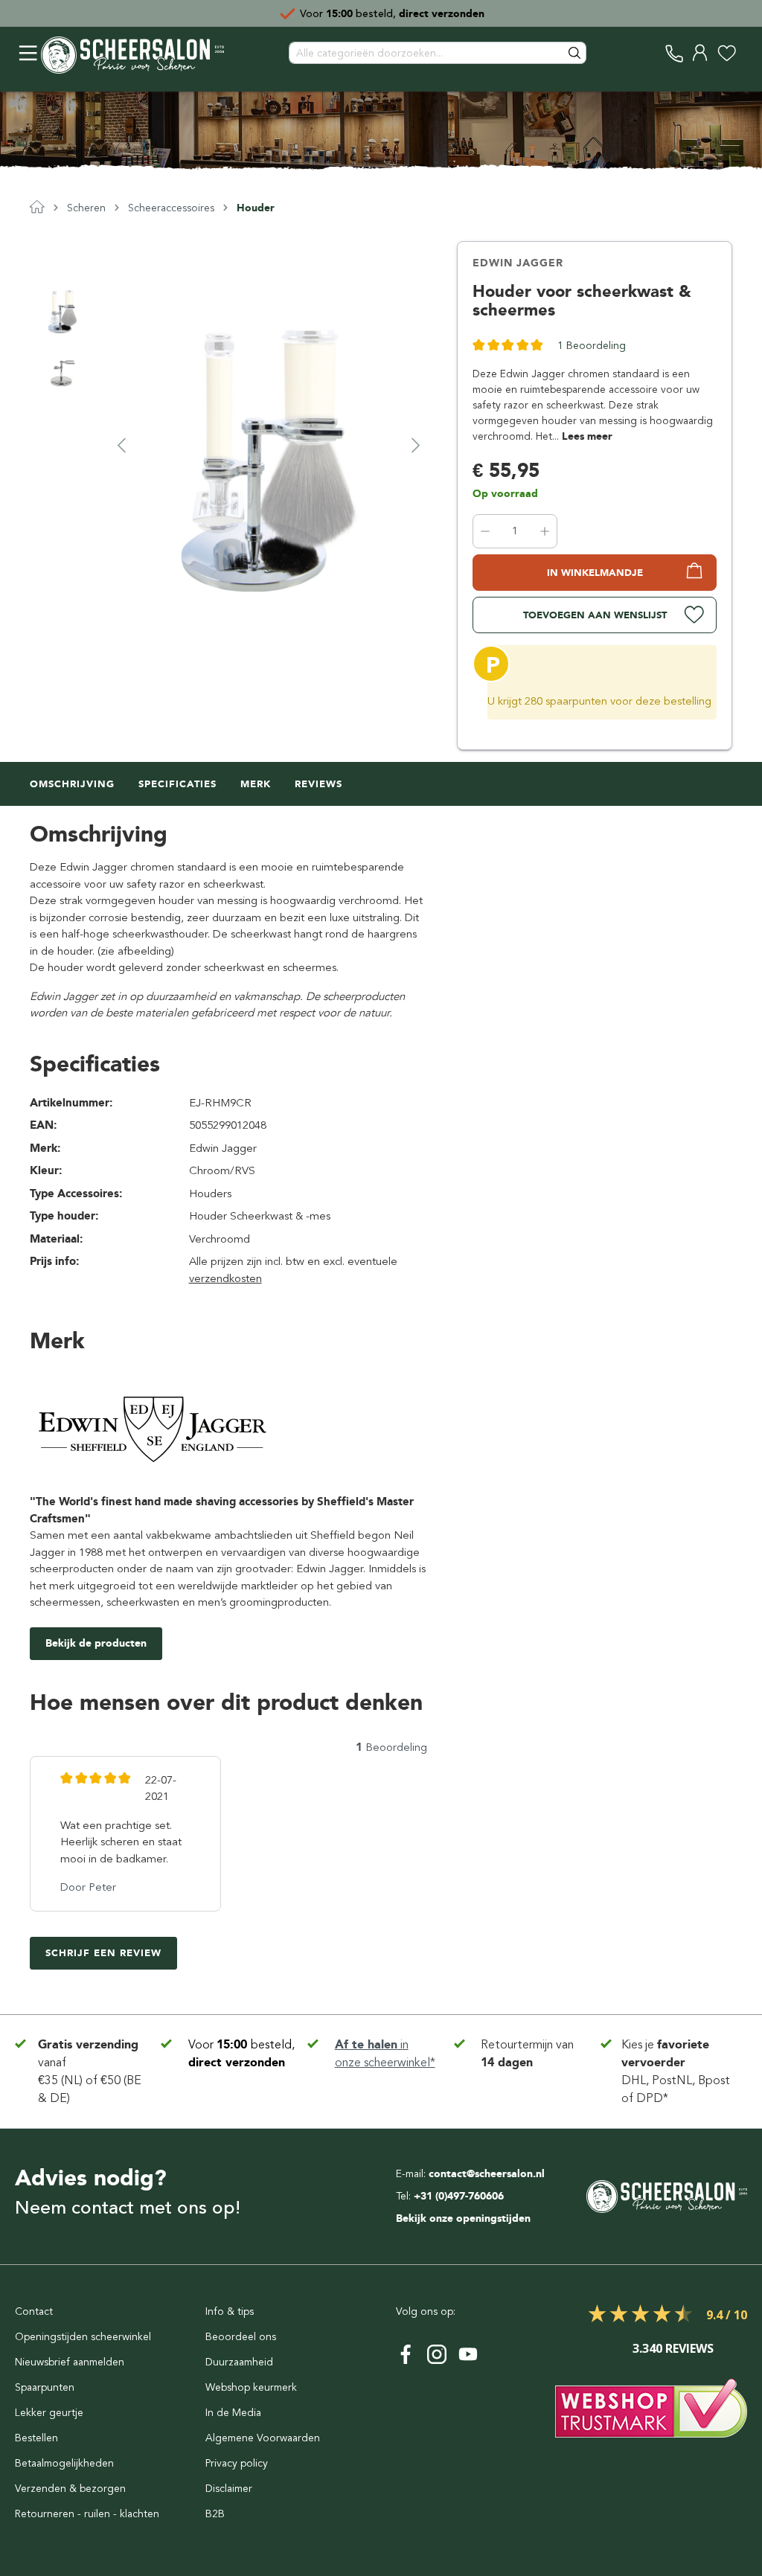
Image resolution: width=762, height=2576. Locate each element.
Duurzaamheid (239, 2362)
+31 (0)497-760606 (459, 2196)
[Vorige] (121, 445)
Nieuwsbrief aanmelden (70, 2362)
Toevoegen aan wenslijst (595, 615)
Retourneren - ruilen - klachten (87, 2514)
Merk (256, 784)
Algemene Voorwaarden (263, 2438)
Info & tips (230, 2311)
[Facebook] (406, 2354)
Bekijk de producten (96, 1643)
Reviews (318, 784)
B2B (215, 2514)
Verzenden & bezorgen (70, 2489)
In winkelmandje (595, 573)
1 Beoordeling (592, 346)
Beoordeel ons (241, 2337)
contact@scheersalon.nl (487, 2174)
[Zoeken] (575, 53)
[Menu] (28, 53)
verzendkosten (225, 1278)
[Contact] (675, 53)
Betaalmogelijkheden (64, 2463)
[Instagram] (437, 2354)
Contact (34, 2311)
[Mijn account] (701, 53)
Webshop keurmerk (251, 2387)
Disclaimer (229, 2489)
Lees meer (587, 436)
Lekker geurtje (49, 2413)
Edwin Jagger (518, 263)
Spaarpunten (45, 2387)
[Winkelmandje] (743, 53)
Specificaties (177, 784)
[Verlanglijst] (727, 53)
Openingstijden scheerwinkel (83, 2337)
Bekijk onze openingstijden (463, 2218)
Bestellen (36, 2438)
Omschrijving (72, 784)
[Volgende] (416, 445)
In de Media (233, 2413)
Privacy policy (237, 2463)
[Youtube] (468, 2354)
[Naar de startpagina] (132, 53)
